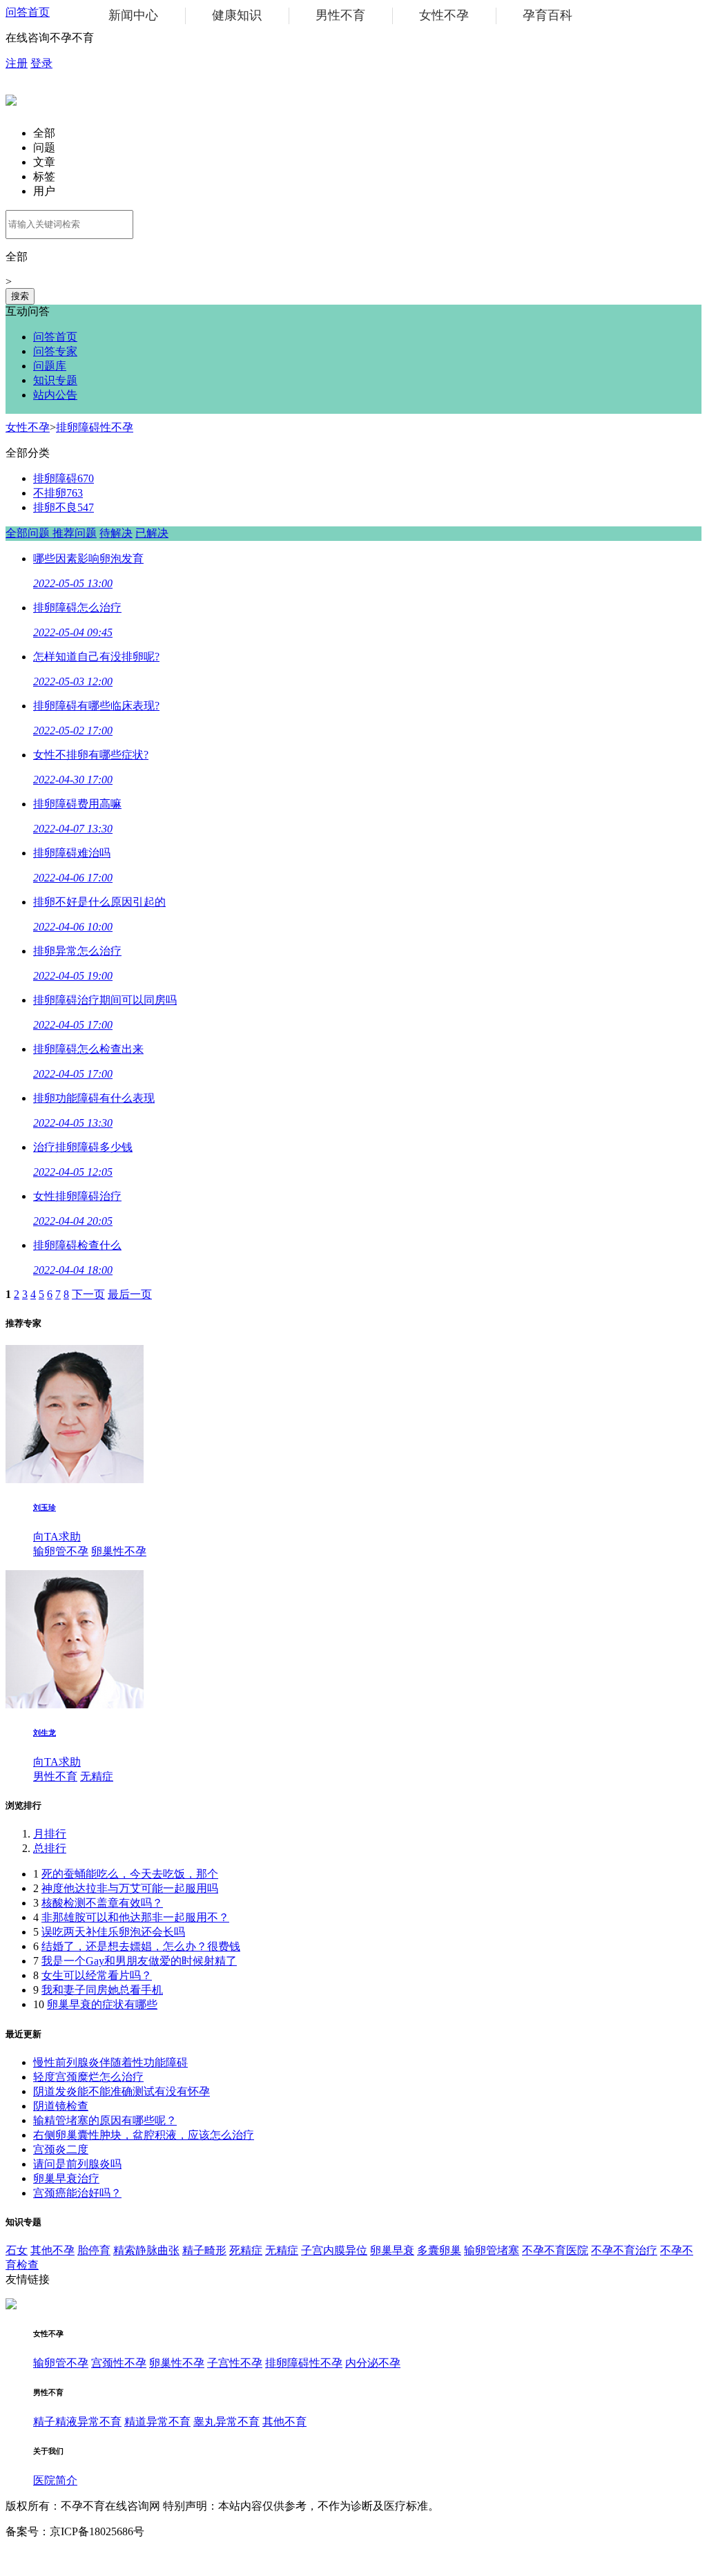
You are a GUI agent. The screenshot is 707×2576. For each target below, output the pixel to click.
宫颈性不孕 (119, 2363)
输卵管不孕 (61, 1551)
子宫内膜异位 (334, 2250)
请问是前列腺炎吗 (77, 2164)
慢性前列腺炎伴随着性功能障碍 (110, 2062)
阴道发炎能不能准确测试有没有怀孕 (122, 2091)
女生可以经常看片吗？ (97, 1975)
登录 (41, 63)
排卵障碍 (64, 478)
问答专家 (55, 351)
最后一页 (130, 1294)
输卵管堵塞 (492, 2250)
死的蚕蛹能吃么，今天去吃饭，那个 (130, 1874)
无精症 (97, 1776)
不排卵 (58, 493)
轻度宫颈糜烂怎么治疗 (88, 2077)
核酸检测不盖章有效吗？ (102, 1903)
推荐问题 (75, 533)
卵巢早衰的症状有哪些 (102, 2004)
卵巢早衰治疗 (66, 2178)
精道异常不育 (157, 2422)
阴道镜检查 (61, 2106)
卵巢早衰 (392, 2250)
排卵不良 (64, 507)
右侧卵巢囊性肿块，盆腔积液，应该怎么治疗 (144, 2135)
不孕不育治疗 (624, 2250)
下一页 (88, 1294)
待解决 (116, 533)
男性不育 (340, 15)
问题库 (50, 366)
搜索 (20, 296)
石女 (17, 2250)
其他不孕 (52, 2250)
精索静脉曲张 (146, 2250)
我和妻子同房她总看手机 (102, 1990)
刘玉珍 (45, 1507)
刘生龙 (45, 1733)
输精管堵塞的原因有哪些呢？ (105, 2120)
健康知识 (237, 15)
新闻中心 (133, 15)
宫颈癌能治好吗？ (77, 2193)
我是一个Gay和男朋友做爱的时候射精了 (139, 1961)
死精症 (246, 2250)
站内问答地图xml (47, 2557)
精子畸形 (204, 2250)
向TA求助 (57, 1537)
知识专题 (55, 380)
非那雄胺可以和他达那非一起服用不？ (135, 1917)
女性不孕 (444, 15)
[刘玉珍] (75, 1479)
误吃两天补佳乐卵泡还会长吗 (113, 1932)
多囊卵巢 (439, 2250)
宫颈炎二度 (61, 2149)
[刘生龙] (75, 1705)
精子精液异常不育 (77, 2422)
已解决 (152, 533)
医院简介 (55, 2480)
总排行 (50, 1848)
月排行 (50, 1834)
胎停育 (94, 2250)
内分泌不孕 (373, 2363)
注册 (17, 63)
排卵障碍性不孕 (95, 427)
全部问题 (29, 533)
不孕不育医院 (555, 2250)
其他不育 (284, 2422)
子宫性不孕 (235, 2363)
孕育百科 (548, 15)
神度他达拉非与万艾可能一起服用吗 (130, 1888)
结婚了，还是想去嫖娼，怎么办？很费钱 (141, 1946)
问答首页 (28, 12)
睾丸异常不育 (226, 2422)
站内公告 (55, 395)
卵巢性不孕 (119, 1551)
